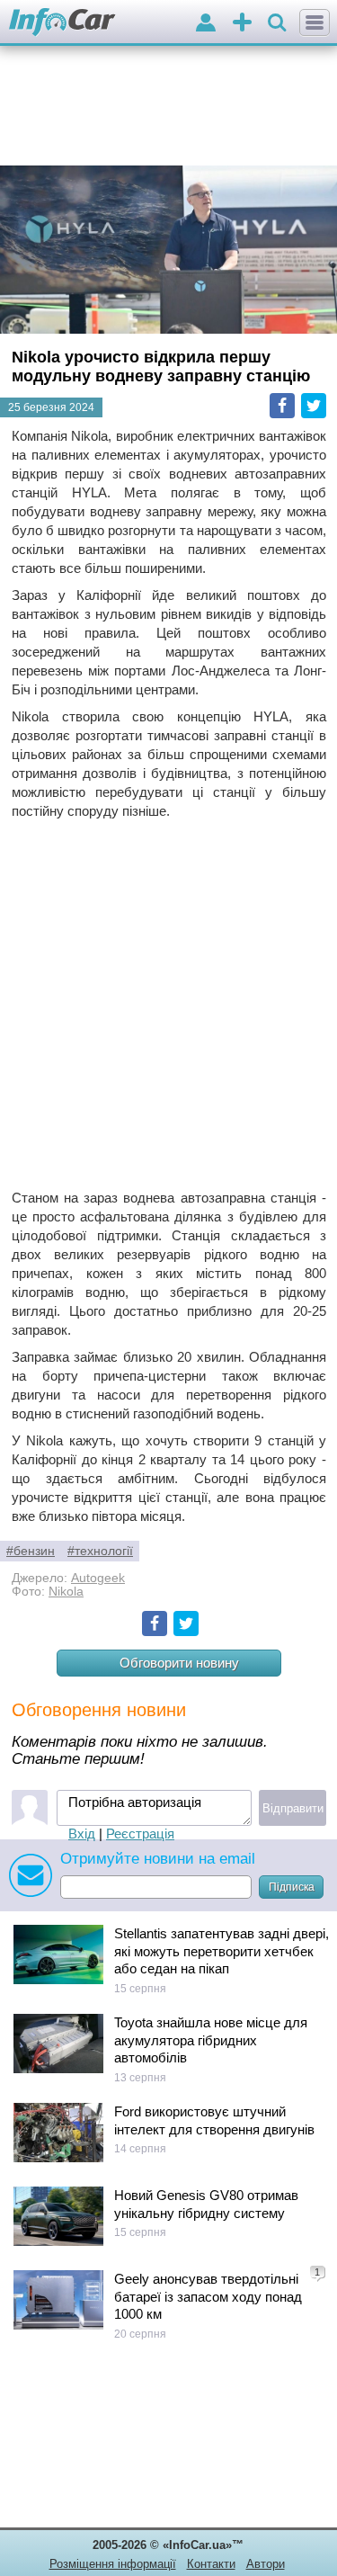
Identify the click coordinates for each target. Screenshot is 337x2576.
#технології (100, 1551)
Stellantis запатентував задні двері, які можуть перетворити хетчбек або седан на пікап (222, 1951)
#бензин (31, 1551)
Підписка (292, 1887)
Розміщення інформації (113, 2564)
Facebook (282, 406)
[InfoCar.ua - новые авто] (62, 23)
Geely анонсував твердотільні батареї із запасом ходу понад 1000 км (208, 2296)
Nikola (66, 1592)
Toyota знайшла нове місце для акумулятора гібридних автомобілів (211, 2040)
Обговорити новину (179, 1663)
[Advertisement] (168, 1004)
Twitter (314, 406)
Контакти (211, 2564)
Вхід (82, 1834)
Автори (266, 2564)
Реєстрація (140, 1834)
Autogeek (98, 1578)
